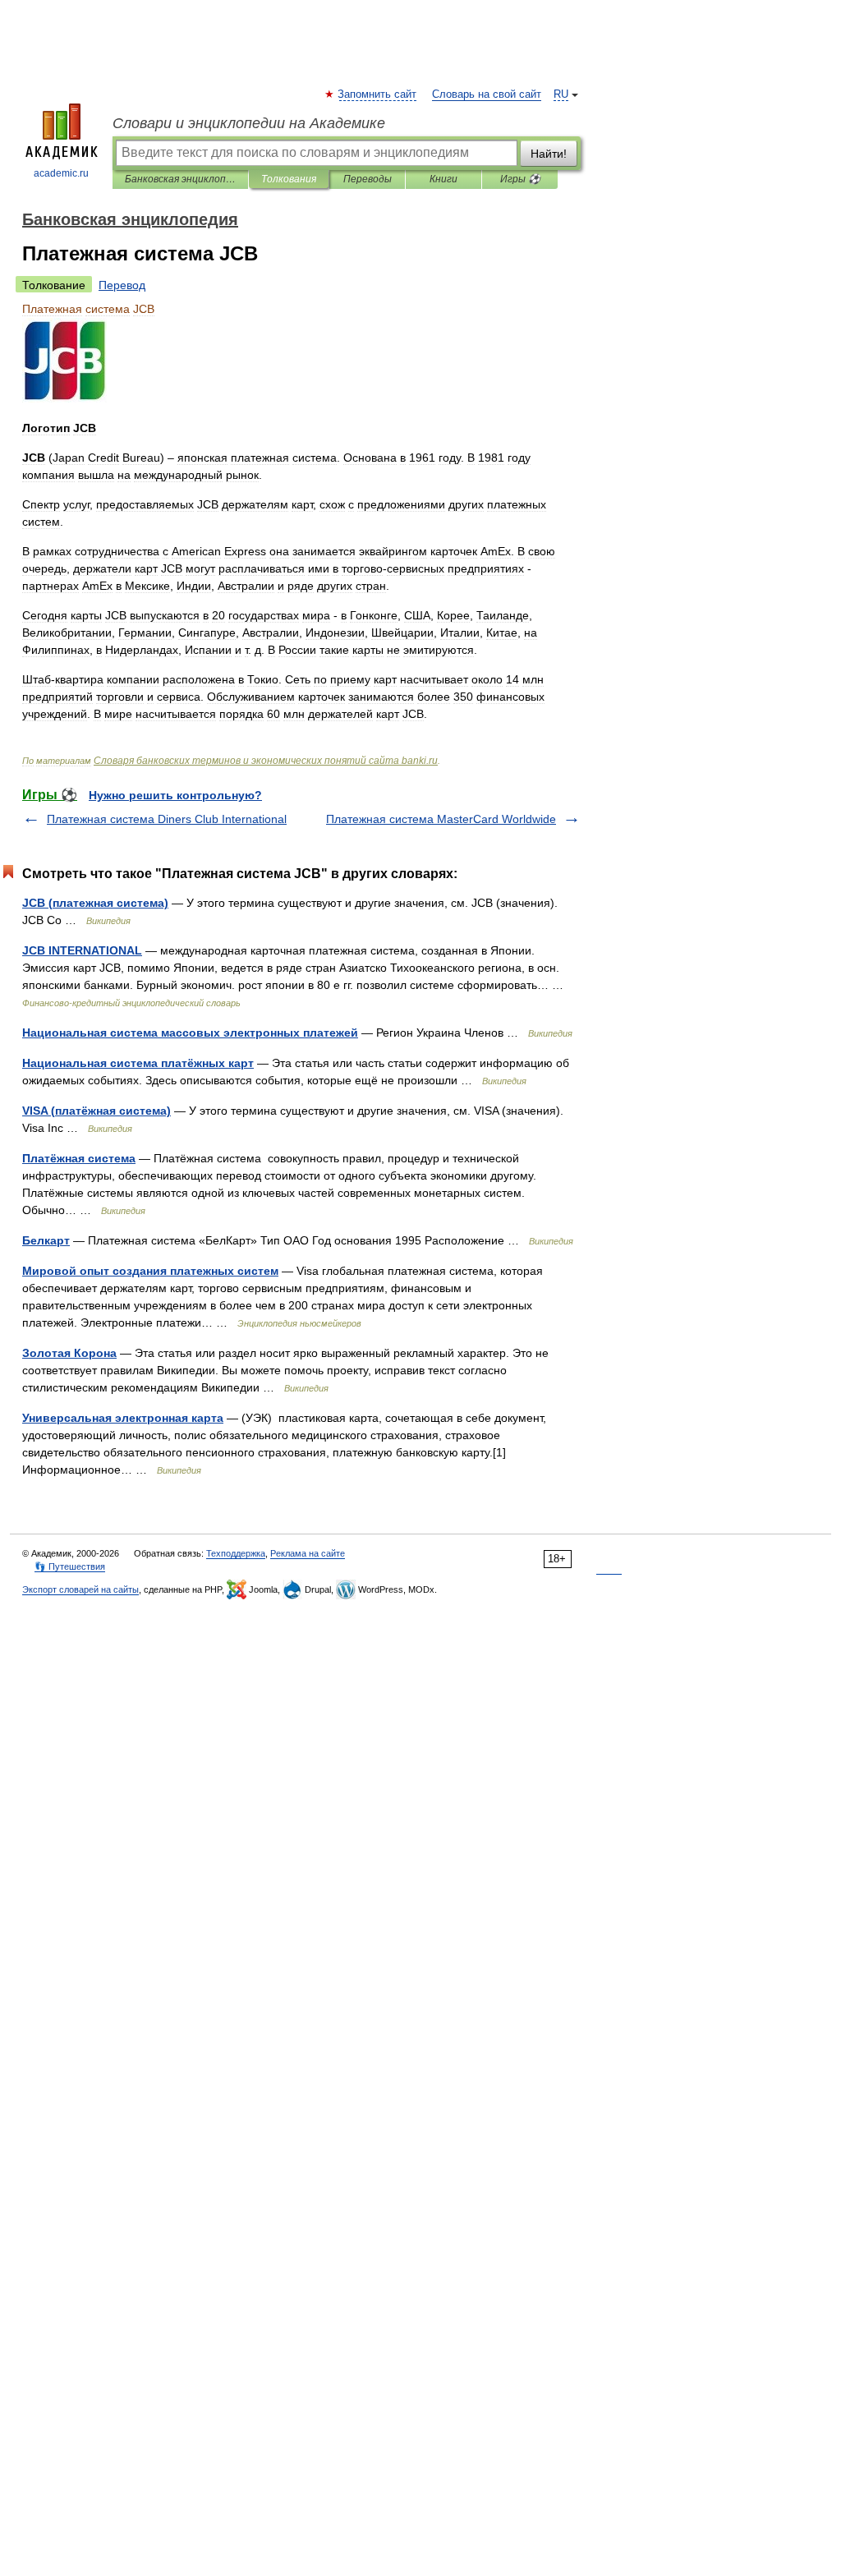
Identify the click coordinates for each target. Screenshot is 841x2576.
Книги (443, 179)
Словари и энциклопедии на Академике (249, 123)
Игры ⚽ (520, 179)
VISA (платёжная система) (97, 1111)
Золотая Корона (69, 1353)
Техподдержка (236, 1553)
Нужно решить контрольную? (175, 795)
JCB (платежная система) (95, 903)
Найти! (549, 154)
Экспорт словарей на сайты (80, 1589)
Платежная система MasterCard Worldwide (441, 819)
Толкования (289, 179)
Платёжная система (79, 1158)
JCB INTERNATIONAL (82, 950)
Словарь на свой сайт (487, 94)
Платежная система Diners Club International (167, 819)
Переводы (368, 179)
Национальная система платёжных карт (138, 1063)
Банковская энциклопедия (180, 179)
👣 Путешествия (70, 1566)
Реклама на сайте (308, 1553)
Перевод (122, 285)
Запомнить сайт (378, 94)
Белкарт (46, 1240)
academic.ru (61, 173)
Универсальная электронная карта (123, 1418)
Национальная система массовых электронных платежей (190, 1033)
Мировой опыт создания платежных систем (150, 1271)
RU (561, 94)
